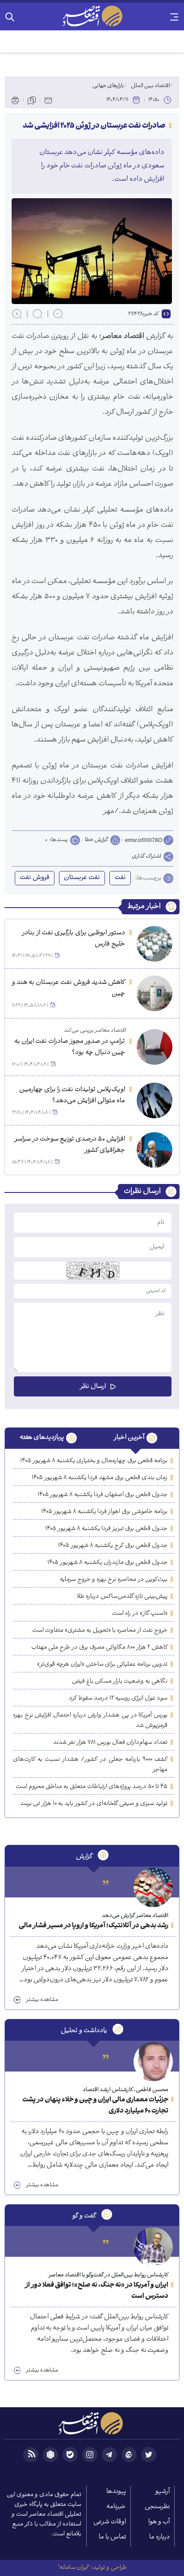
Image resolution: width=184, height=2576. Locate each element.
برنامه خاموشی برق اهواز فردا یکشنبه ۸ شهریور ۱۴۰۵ (104, 1512)
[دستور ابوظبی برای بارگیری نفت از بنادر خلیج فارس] (155, 944)
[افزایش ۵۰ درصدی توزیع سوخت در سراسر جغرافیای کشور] (155, 1150)
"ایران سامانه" (74, 2568)
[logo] (92, 16)
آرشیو (163, 2492)
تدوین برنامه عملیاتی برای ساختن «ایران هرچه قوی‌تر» (102, 1665)
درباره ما (159, 2537)
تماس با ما (112, 2537)
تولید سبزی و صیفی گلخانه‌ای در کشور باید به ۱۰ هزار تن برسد (94, 1804)
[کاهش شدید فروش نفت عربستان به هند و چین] (155, 993)
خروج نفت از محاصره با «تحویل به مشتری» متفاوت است (100, 1631)
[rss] (31, 2455)
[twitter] (149, 2455)
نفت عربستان (82, 878)
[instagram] (90, 2455)
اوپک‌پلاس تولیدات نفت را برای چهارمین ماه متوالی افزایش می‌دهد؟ (72, 1096)
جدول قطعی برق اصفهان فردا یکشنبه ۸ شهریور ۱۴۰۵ (102, 1495)
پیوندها (116, 2492)
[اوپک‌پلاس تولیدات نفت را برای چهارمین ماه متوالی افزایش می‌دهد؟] (155, 1100)
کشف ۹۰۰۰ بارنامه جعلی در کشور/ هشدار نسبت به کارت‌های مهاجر (90, 1765)
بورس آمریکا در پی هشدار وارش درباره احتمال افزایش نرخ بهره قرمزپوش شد (90, 1721)
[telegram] (109, 2455)
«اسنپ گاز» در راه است (140, 1614)
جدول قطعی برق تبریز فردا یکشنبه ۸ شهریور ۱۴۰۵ (106, 1529)
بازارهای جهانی (108, 86)
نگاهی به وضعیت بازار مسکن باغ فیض (120, 1682)
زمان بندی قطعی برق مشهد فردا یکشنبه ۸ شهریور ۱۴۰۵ (100, 1478)
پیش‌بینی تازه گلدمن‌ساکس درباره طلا (122, 1597)
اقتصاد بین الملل (151, 86)
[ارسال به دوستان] (48, 100)
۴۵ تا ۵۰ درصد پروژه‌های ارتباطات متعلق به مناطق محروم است (92, 1787)
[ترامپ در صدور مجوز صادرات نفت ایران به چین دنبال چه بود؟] (155, 1047)
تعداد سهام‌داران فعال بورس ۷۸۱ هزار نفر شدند (110, 1743)
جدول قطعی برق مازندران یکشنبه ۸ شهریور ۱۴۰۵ (107, 1563)
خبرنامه (116, 2507)
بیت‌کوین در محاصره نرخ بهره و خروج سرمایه (114, 1580)
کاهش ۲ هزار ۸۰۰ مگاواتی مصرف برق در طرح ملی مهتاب (99, 1648)
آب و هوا (159, 2522)
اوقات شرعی (110, 2522)
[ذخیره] (32, 100)
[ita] (129, 2455)
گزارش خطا (96, 840)
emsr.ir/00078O (144, 840)
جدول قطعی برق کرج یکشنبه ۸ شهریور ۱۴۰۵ (113, 1546)
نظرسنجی (157, 2507)
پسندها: (59, 840)
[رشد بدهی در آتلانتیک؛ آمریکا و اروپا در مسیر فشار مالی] (153, 1888)
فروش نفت (35, 878)
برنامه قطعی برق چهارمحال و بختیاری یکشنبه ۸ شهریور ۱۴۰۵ (94, 1461)
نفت (120, 878)
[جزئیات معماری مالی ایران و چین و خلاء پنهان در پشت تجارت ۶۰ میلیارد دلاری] (153, 2062)
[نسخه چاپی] (15, 100)
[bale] (70, 2455)
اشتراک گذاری (146, 857)
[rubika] (50, 2455)
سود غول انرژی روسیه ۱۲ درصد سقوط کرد (118, 1699)
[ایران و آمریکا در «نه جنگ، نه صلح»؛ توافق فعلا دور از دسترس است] (153, 2247)
